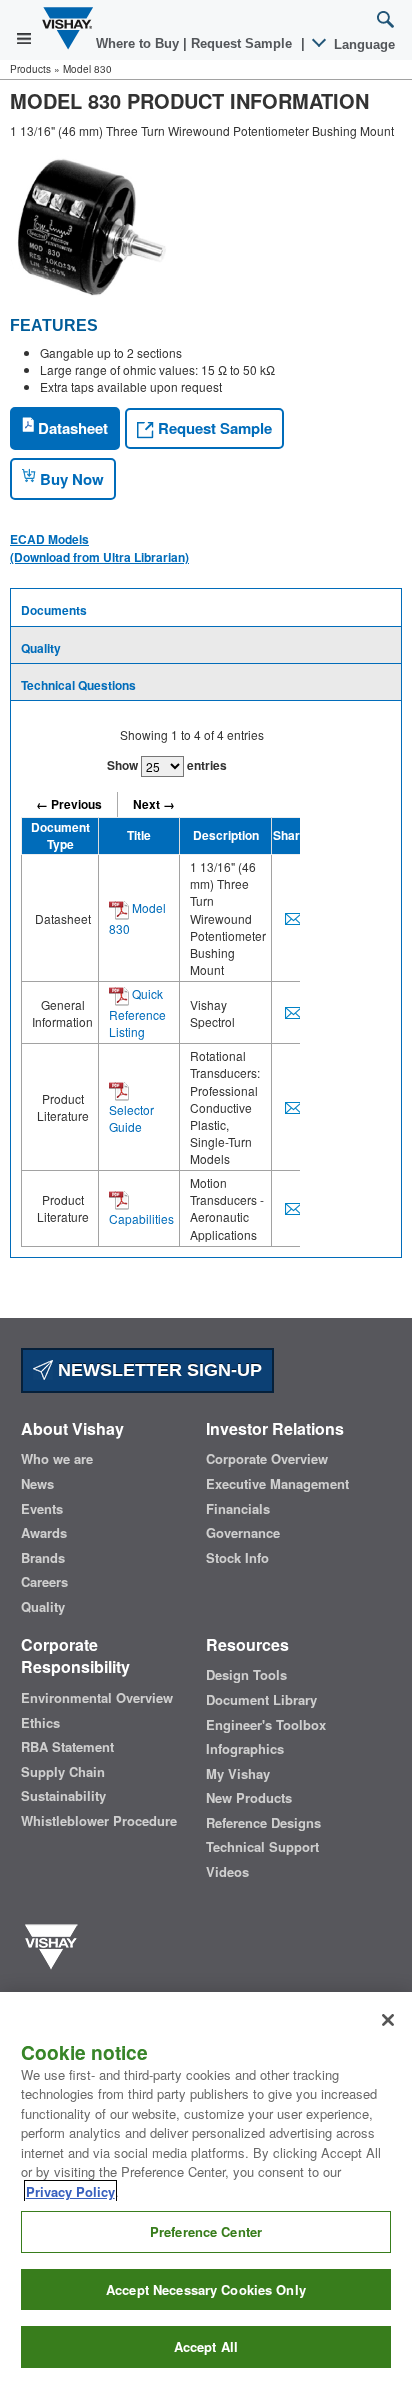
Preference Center (206, 2231)
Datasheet (71, 428)
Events (42, 1509)
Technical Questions (78, 685)
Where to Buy (139, 43)
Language (362, 44)
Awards (44, 1533)
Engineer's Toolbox (266, 1725)
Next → (154, 804)
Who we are (57, 1459)
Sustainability (63, 1796)
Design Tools (246, 1675)
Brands (43, 1558)
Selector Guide (131, 1118)
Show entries (167, 765)
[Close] (388, 2020)
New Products (249, 1798)
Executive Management (277, 1484)
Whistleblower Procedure (99, 1821)
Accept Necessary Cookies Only (206, 2289)
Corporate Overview (267, 1459)
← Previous (69, 804)
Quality (41, 648)
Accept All (206, 2346)
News (37, 1484)
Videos (227, 1872)
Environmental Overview (97, 1698)
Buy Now (70, 479)
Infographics (245, 1749)
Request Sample (213, 428)
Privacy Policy (70, 2191)
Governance (243, 1533)
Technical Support (262, 1847)
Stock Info (237, 1558)
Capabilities (141, 1218)
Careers (44, 1582)
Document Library (261, 1700)
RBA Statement (67, 1747)
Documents (54, 610)
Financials (238, 1509)
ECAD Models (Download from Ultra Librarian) (99, 548)
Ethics (40, 1723)
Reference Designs (263, 1823)
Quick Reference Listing (137, 1012)
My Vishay (238, 1774)
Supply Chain (63, 1772)
